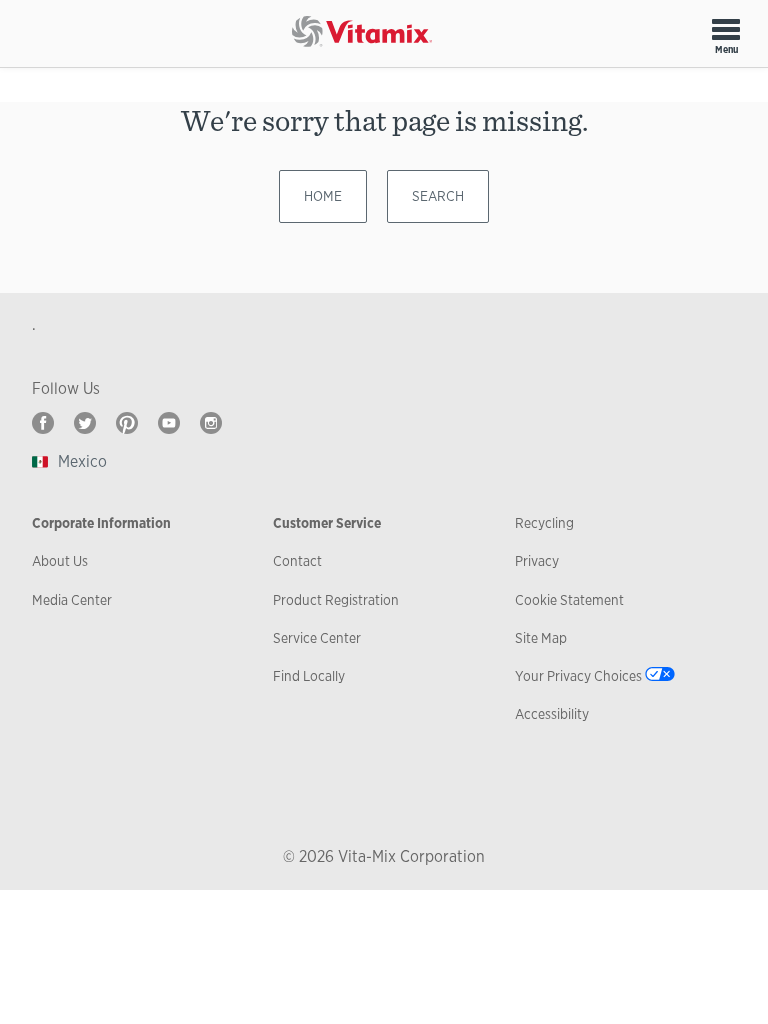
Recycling (544, 523)
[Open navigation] (726, 29)
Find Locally (309, 676)
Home (323, 196)
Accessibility (552, 714)
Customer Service (327, 523)
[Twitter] (85, 423)
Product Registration (336, 600)
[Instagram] (211, 423)
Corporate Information (101, 523)
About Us (60, 561)
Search (438, 196)
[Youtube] (169, 423)
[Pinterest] (127, 423)
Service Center (317, 638)
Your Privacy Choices (578, 676)
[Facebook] (43, 423)
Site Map (541, 638)
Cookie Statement (569, 600)
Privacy (537, 561)
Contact (297, 561)
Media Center (72, 600)
